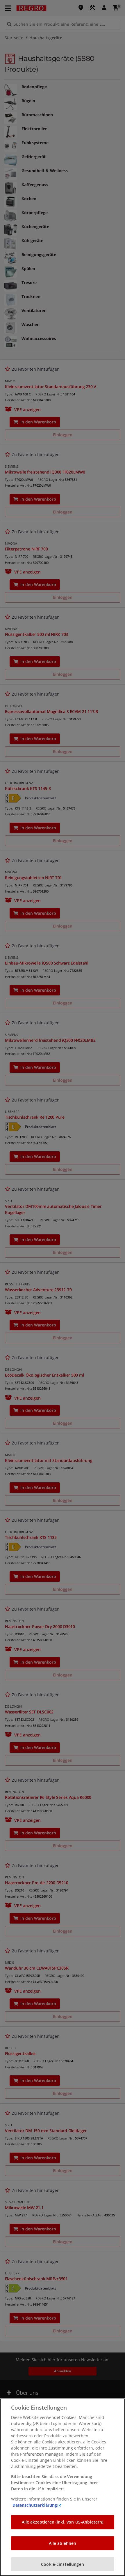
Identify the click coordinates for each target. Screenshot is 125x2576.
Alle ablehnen (63, 2543)
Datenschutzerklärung (35, 2505)
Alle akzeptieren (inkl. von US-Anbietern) (63, 2522)
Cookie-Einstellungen (63, 2564)
